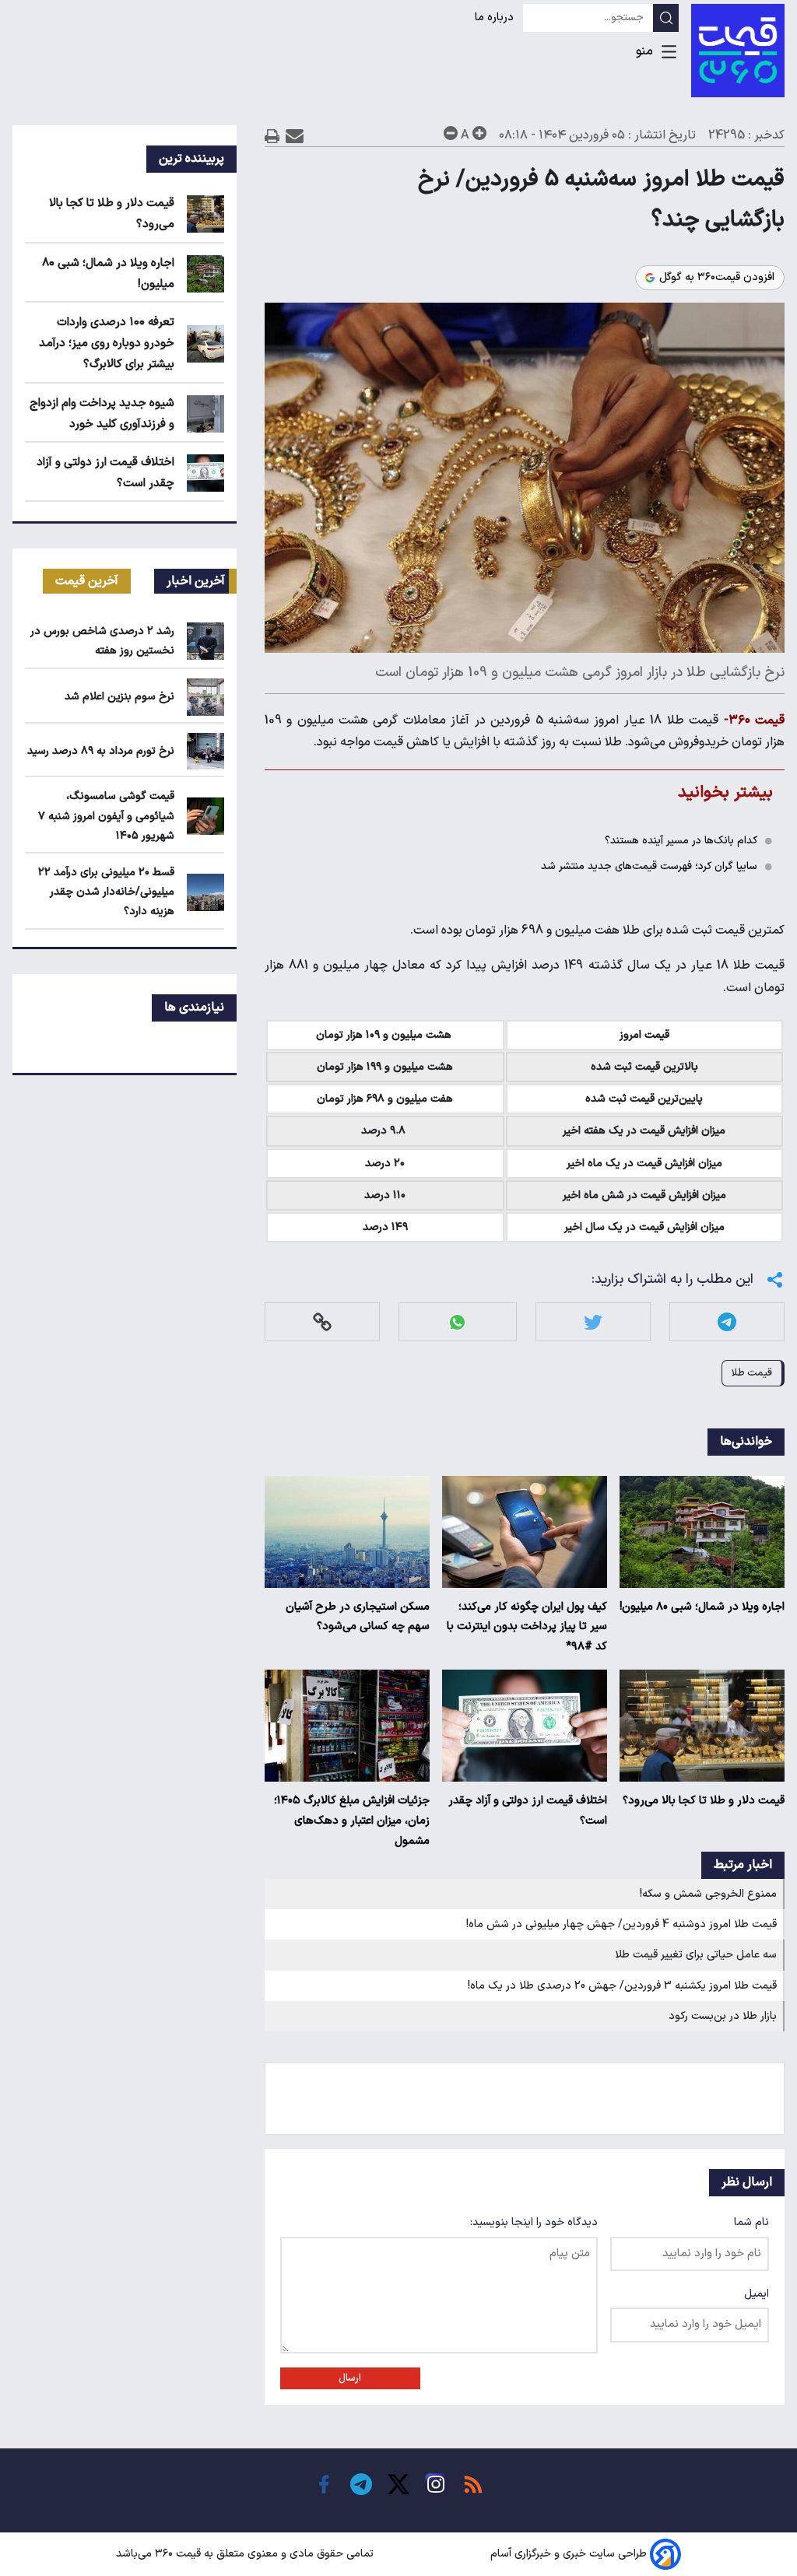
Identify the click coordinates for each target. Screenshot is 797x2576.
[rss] (473, 2484)
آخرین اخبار (196, 581)
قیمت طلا (752, 1373)
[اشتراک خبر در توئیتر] (593, 1322)
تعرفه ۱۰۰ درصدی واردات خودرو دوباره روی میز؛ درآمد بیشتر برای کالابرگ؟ (107, 343)
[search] (666, 18)
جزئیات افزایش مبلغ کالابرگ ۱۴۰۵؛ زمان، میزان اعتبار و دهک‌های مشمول (352, 1821)
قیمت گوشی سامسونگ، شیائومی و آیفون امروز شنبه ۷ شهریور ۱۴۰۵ (106, 816)
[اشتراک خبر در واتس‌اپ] (457, 1322)
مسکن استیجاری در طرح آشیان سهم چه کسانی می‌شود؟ (358, 1617)
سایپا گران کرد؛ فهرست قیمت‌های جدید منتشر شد (649, 866)
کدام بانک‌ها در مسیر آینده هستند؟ (681, 841)
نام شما (751, 2222)
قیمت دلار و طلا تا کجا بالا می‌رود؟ (704, 1801)
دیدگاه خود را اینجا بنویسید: (534, 2222)
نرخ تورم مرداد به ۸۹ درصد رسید (101, 751)
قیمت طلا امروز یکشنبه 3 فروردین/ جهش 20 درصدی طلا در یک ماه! (622, 1986)
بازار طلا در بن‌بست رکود (723, 2016)
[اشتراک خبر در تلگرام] (727, 1322)
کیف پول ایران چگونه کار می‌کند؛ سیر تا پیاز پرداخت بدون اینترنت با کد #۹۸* (527, 1627)
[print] (272, 136)
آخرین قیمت (87, 581)
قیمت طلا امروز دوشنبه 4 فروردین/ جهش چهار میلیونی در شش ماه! (621, 1924)
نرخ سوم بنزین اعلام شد (119, 697)
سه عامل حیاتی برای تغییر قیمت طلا (696, 1955)
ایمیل (757, 2294)
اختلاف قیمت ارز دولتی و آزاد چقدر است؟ (528, 1811)
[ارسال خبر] (295, 136)
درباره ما (496, 18)
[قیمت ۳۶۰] (738, 51)
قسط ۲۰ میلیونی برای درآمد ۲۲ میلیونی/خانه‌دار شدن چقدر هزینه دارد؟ (106, 892)
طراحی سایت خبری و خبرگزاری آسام (569, 2554)
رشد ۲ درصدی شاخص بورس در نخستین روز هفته (102, 641)
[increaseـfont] (479, 133)
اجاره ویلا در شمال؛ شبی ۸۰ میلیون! (702, 1607)
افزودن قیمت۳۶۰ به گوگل (717, 278)
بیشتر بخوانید (725, 792)
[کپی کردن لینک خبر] (322, 1322)
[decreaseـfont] (451, 133)
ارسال (350, 2378)
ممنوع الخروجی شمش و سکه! (708, 1894)
